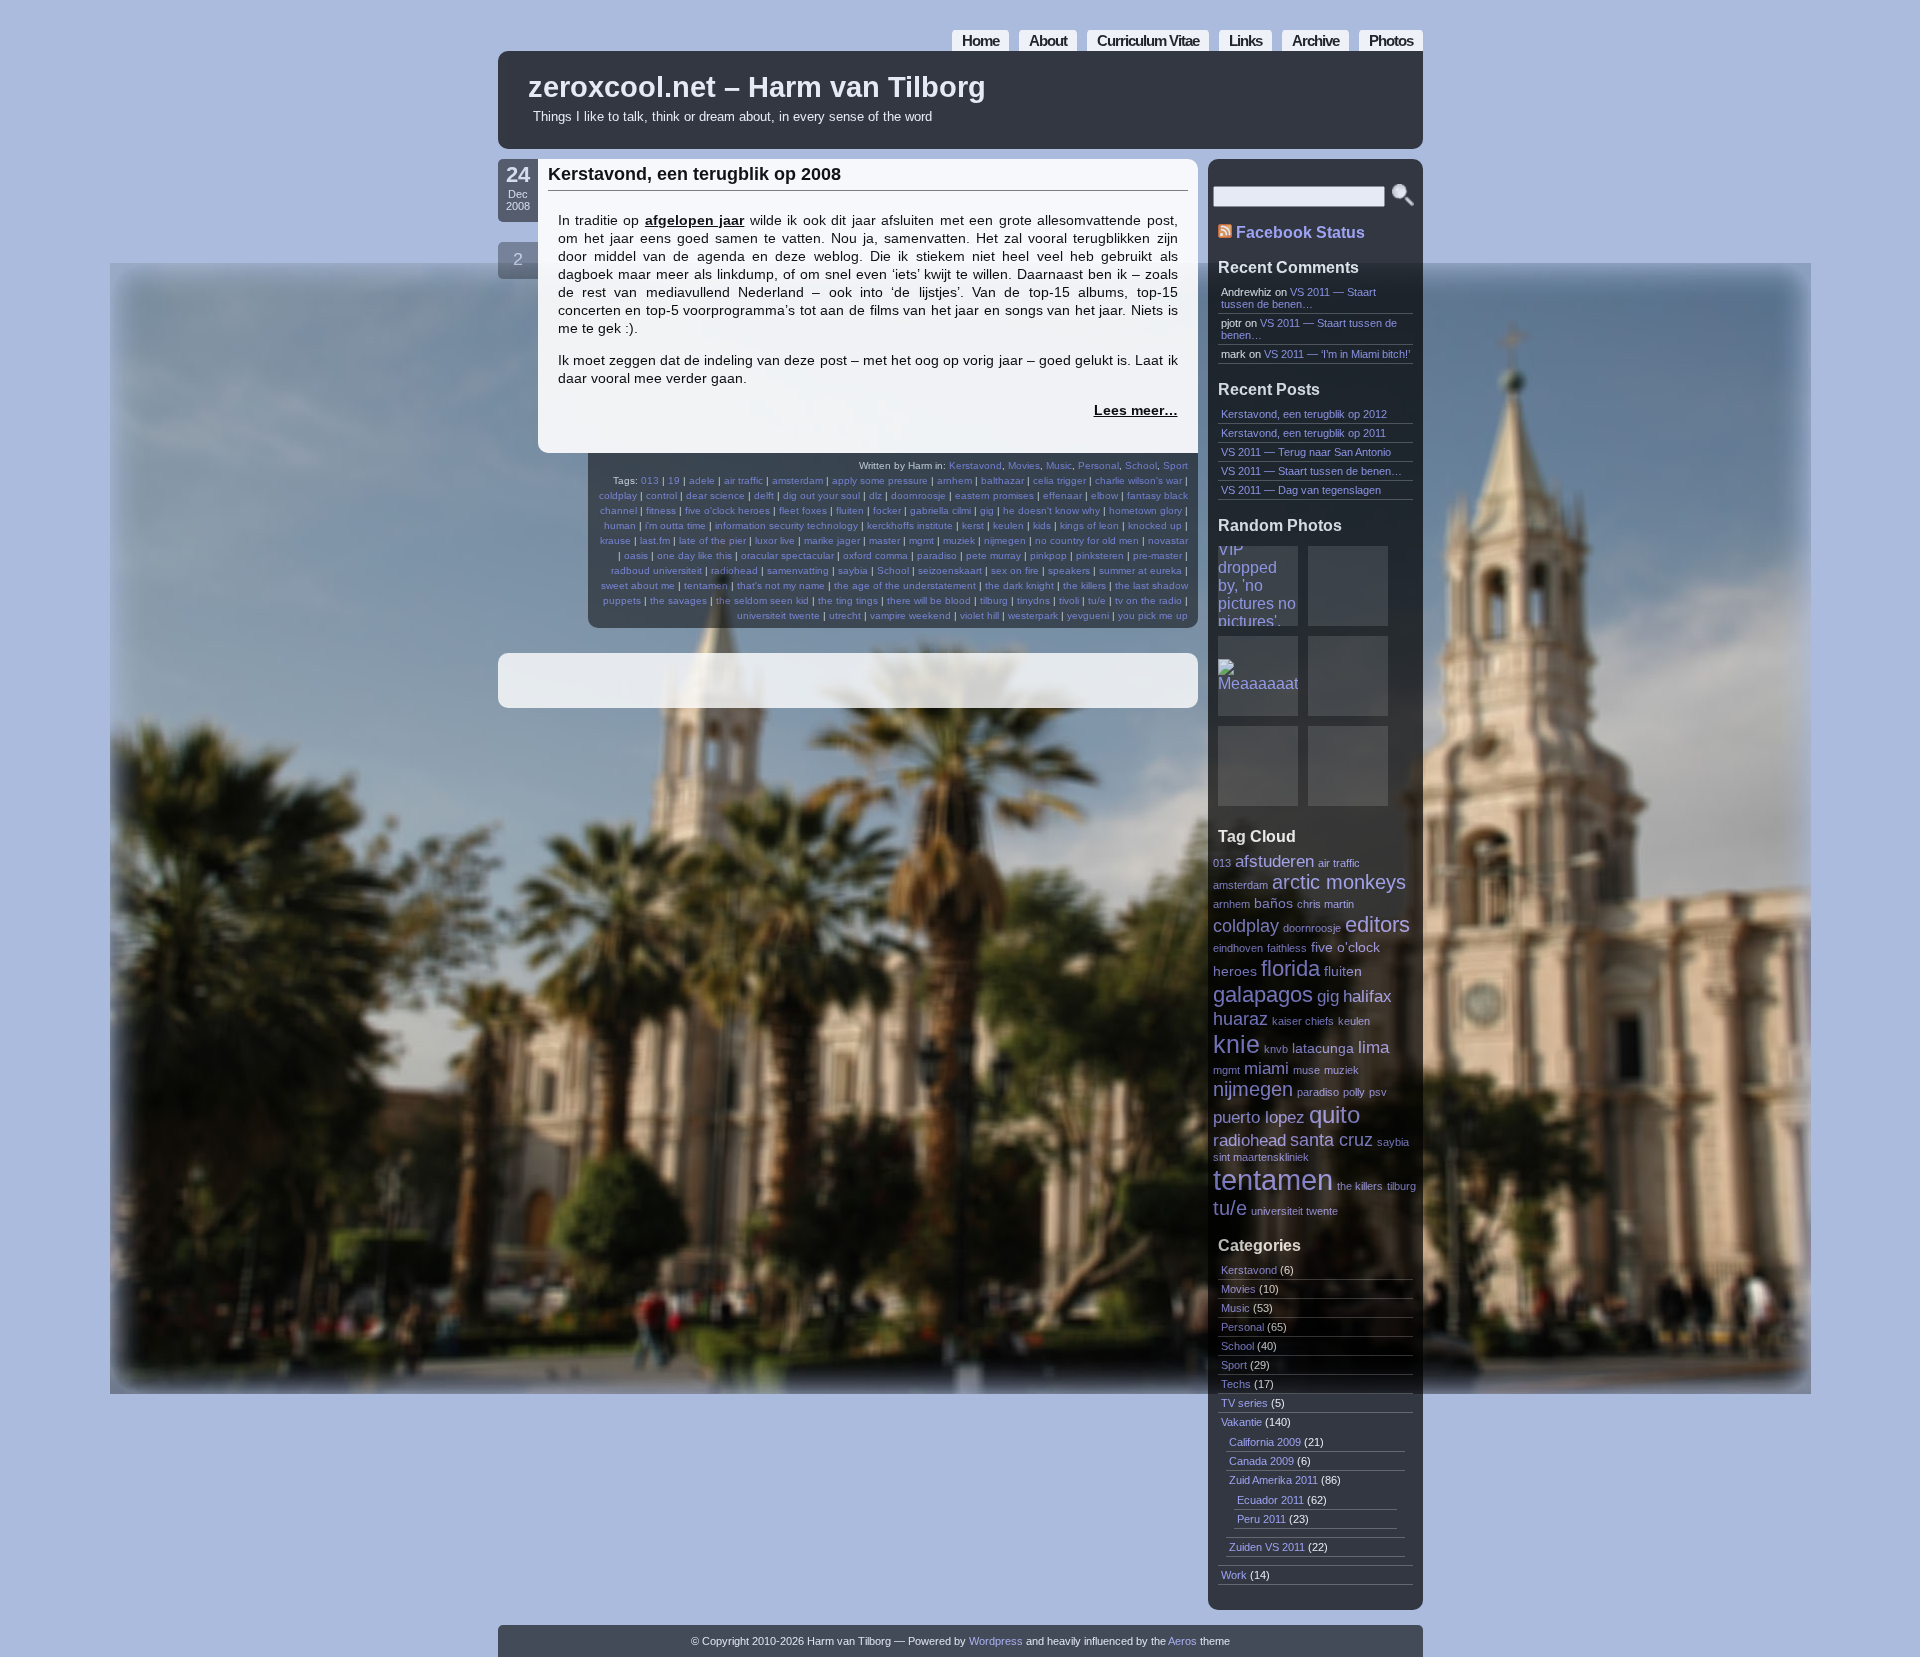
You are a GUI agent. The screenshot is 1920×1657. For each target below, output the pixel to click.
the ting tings (848, 600)
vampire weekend (910, 615)
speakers (1069, 570)
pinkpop (1048, 555)
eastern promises (994, 495)
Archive (1315, 40)
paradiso (937, 555)
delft (764, 495)
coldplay (618, 495)
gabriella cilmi (940, 510)
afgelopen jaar (694, 220)
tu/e (1097, 600)
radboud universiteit (656, 570)
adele (702, 480)
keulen (1008, 525)
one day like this (694, 555)
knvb (1276, 1049)
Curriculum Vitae (1148, 40)
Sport (1175, 465)
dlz (875, 495)
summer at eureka (1140, 570)
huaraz (1240, 1018)
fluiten (850, 510)
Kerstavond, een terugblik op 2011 (1303, 433)
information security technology (786, 525)
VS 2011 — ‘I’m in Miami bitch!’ (1337, 354)
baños (1273, 903)
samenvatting (798, 570)
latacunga (1323, 1048)
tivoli (1069, 600)
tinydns (1033, 600)
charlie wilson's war (1138, 480)
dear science (715, 495)
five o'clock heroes (727, 510)
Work (1234, 1575)
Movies (1024, 465)
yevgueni (1088, 615)
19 (674, 480)
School (1141, 465)
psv (1378, 1092)
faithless (1287, 948)
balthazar (1002, 480)
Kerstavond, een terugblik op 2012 (1304, 414)
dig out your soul (821, 495)
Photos (1391, 40)
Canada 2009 (1261, 1461)
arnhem (954, 480)
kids (1042, 525)
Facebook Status (1300, 232)
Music (1059, 465)
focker (887, 510)
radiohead (734, 570)
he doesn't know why (1051, 510)
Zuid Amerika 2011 (1273, 1480)
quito (1334, 1114)
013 (650, 480)
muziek (959, 540)
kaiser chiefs (1303, 1021)
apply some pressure (880, 480)
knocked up (1155, 525)
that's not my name (781, 585)
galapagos (1263, 994)
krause (615, 540)
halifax (1367, 996)
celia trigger (1059, 480)
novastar (1168, 540)
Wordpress (996, 1641)
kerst (973, 525)
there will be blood (929, 600)
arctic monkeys (1339, 882)
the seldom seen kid (762, 600)
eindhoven (1238, 948)
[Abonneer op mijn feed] (1363, 100)
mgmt (921, 540)
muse (1306, 1070)
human (620, 525)
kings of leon (1089, 525)
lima (1373, 1047)
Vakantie (1241, 1422)
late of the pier (712, 540)
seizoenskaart (950, 570)
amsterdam (797, 480)
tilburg (994, 600)
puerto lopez (1259, 1117)
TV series (1244, 1403)
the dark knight (1019, 585)
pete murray (993, 555)
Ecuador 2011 (1270, 1500)
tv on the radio (1148, 600)
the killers (1084, 585)
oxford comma (875, 555)
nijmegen (1005, 540)
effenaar (1062, 495)
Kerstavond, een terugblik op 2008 (694, 174)
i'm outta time (675, 525)
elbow (1104, 495)
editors (1377, 924)
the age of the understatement (905, 585)
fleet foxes (803, 510)
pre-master (1157, 555)
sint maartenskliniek (1261, 1157)
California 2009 (1265, 1442)
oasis (636, 555)
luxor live (775, 540)
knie (1236, 1044)
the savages (678, 600)
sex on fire (1015, 570)
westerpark (1033, 615)
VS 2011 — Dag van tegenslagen (1301, 490)
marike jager (832, 540)
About (1048, 40)
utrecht (845, 615)
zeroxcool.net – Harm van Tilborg (757, 87)
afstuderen (1274, 861)
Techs (1236, 1384)
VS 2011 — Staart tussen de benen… (1298, 298)
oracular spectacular (787, 555)
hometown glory (1145, 510)
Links (1245, 40)
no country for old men (1087, 540)
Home (980, 40)
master (884, 540)
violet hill (979, 615)
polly (1354, 1092)
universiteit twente (778, 615)
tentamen (706, 585)
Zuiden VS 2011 (1267, 1547)
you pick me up (1153, 615)
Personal (1098, 465)
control (661, 495)
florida (1290, 968)
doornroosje (918, 495)
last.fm (655, 540)
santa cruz (1331, 1139)
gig (987, 510)
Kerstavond (975, 465)
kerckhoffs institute (910, 525)
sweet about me (638, 585)
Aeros (1182, 1641)
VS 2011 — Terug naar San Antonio (1306, 452)
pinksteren (1100, 555)
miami (1266, 1068)
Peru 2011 (1261, 1519)
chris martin (1325, 904)
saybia (853, 570)
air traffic (743, 480)
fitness (661, 510)
